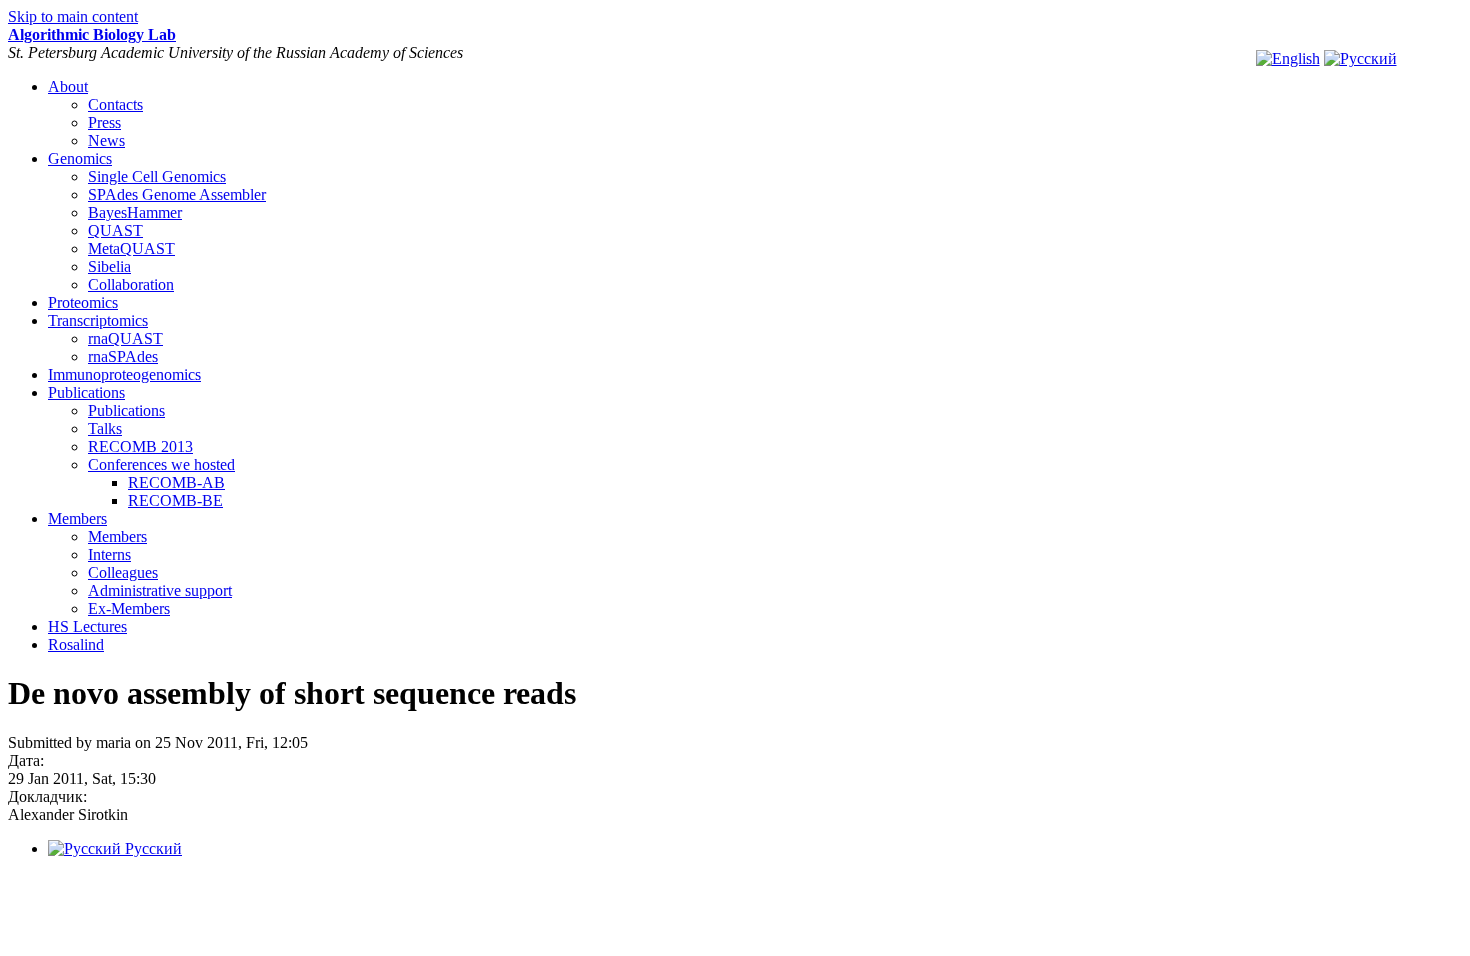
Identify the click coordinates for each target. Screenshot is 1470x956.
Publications (86, 392)
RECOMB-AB (176, 482)
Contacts (115, 104)
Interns (109, 554)
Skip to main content (73, 16)
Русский (151, 848)
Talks (105, 428)
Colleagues (123, 572)
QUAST (115, 230)
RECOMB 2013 (140, 446)
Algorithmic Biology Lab (92, 34)
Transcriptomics (98, 320)
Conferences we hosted (161, 464)
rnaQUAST (125, 338)
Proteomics (83, 302)
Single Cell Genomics (157, 176)
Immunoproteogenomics (124, 374)
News (106, 140)
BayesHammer (135, 212)
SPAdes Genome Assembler (177, 194)
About (68, 86)
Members (77, 518)
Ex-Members (129, 608)
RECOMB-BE (175, 500)
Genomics (80, 158)
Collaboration (131, 284)
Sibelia (109, 266)
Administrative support (160, 590)
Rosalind (76, 644)
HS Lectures (87, 626)
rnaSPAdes (123, 356)
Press (104, 122)
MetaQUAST (131, 248)
